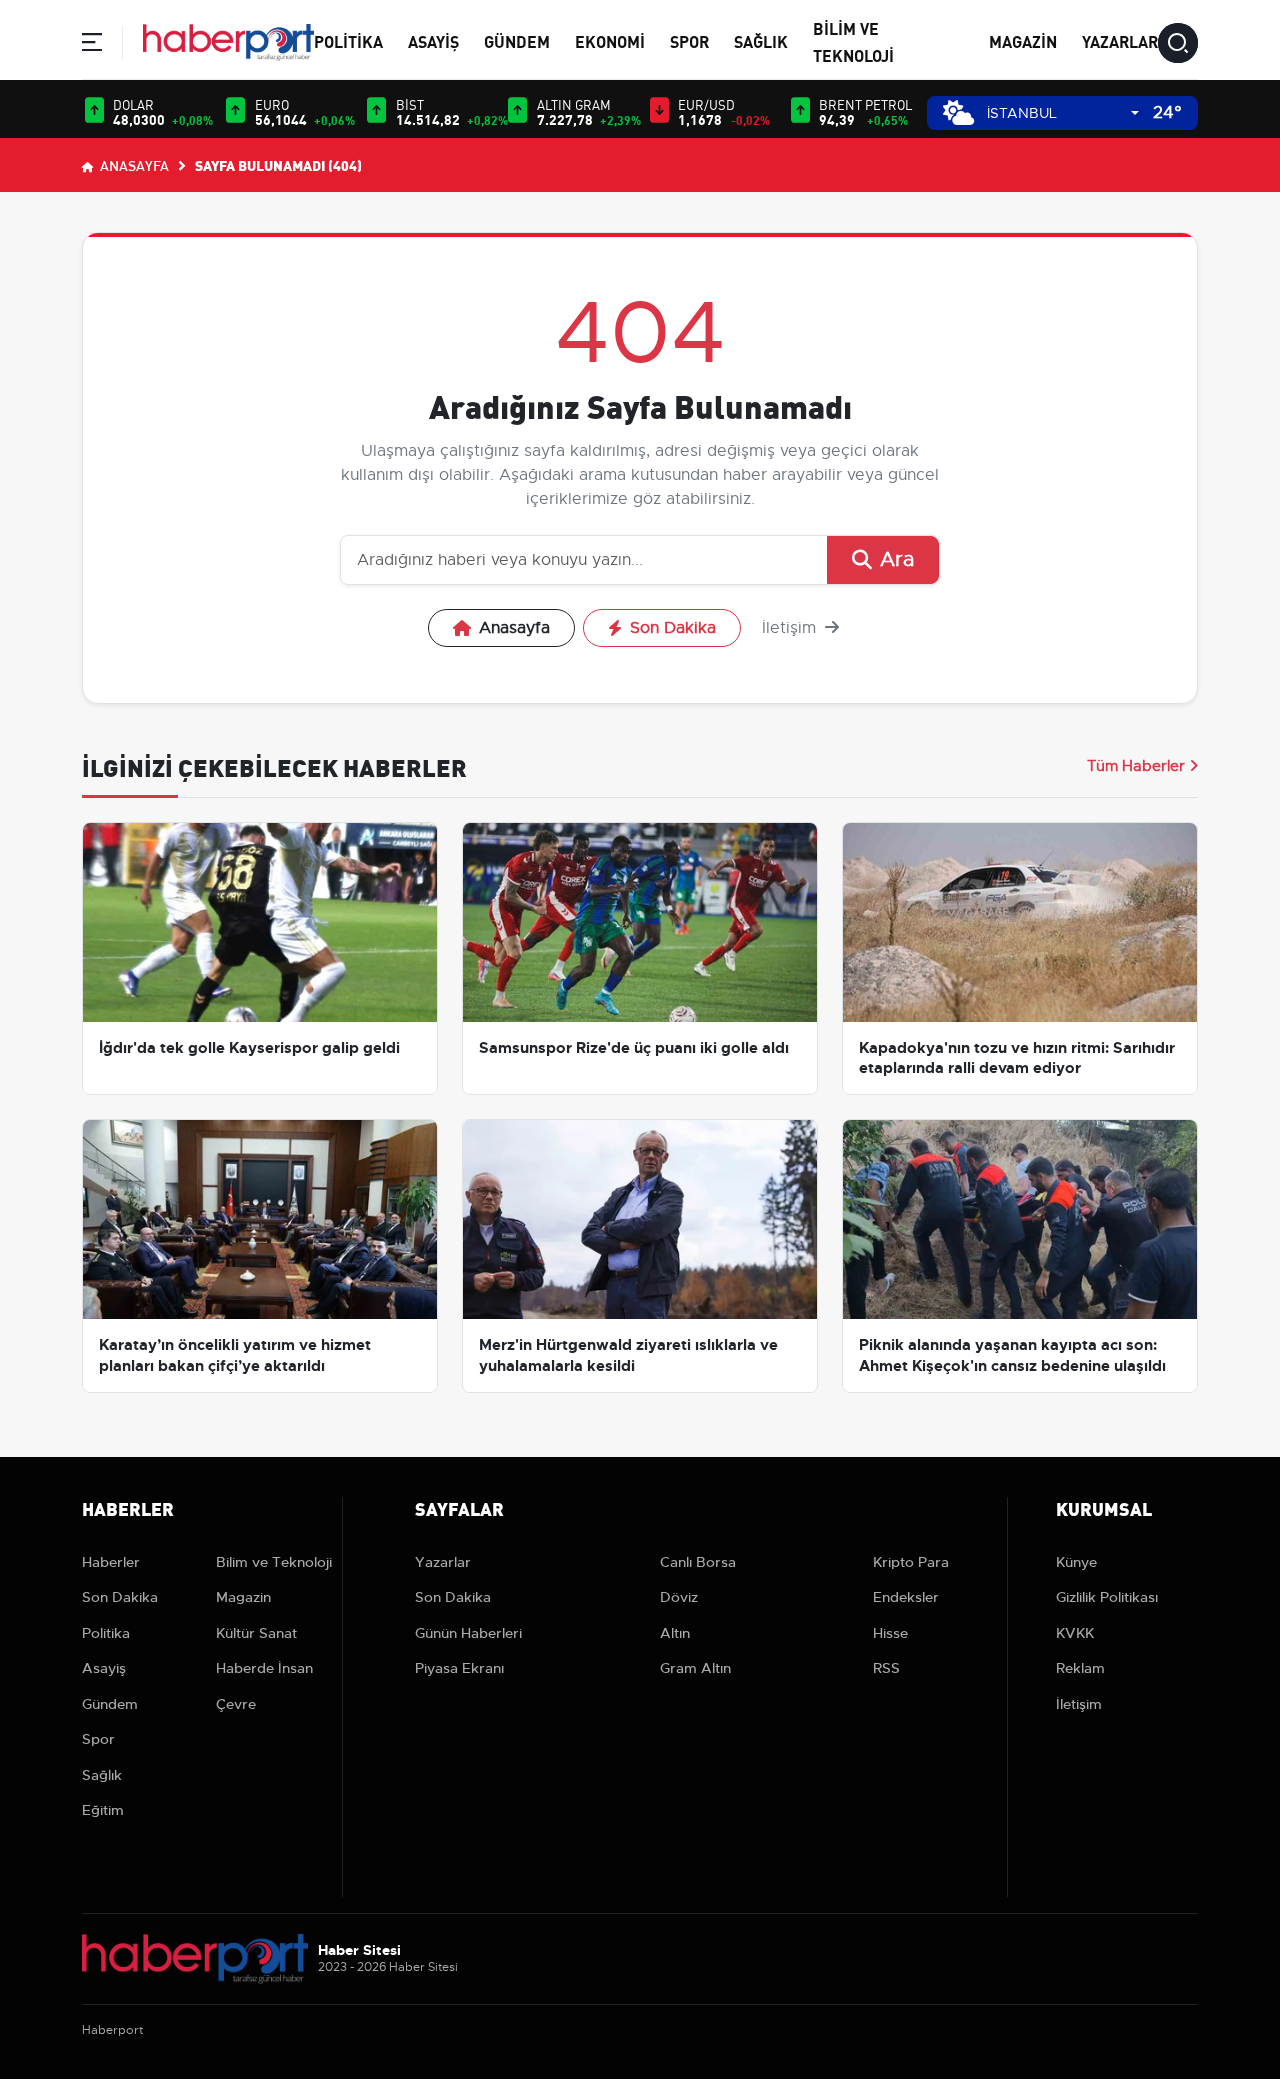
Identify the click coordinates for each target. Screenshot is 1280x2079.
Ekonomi (610, 40)
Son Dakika (673, 628)
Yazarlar (1120, 40)
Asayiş (433, 40)
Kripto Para (911, 1562)
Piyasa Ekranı (459, 1668)
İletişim (791, 628)
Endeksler (906, 1597)
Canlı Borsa (698, 1562)
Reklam (1080, 1668)
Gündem (517, 40)
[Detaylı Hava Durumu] (958, 112)
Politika (348, 40)
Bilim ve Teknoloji (274, 1562)
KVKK (1075, 1633)
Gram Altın (695, 1668)
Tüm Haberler (1136, 766)
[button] (92, 45)
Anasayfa (133, 165)
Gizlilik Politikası (1107, 1597)
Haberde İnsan (264, 1668)
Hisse (890, 1633)
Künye (1076, 1562)
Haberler (111, 1562)
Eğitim (103, 1810)
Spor (689, 40)
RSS (886, 1668)
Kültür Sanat (256, 1633)
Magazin (1023, 40)
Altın (675, 1633)
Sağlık (761, 40)
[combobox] (1063, 113)
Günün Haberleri (468, 1633)
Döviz (679, 1597)
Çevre (236, 1704)
